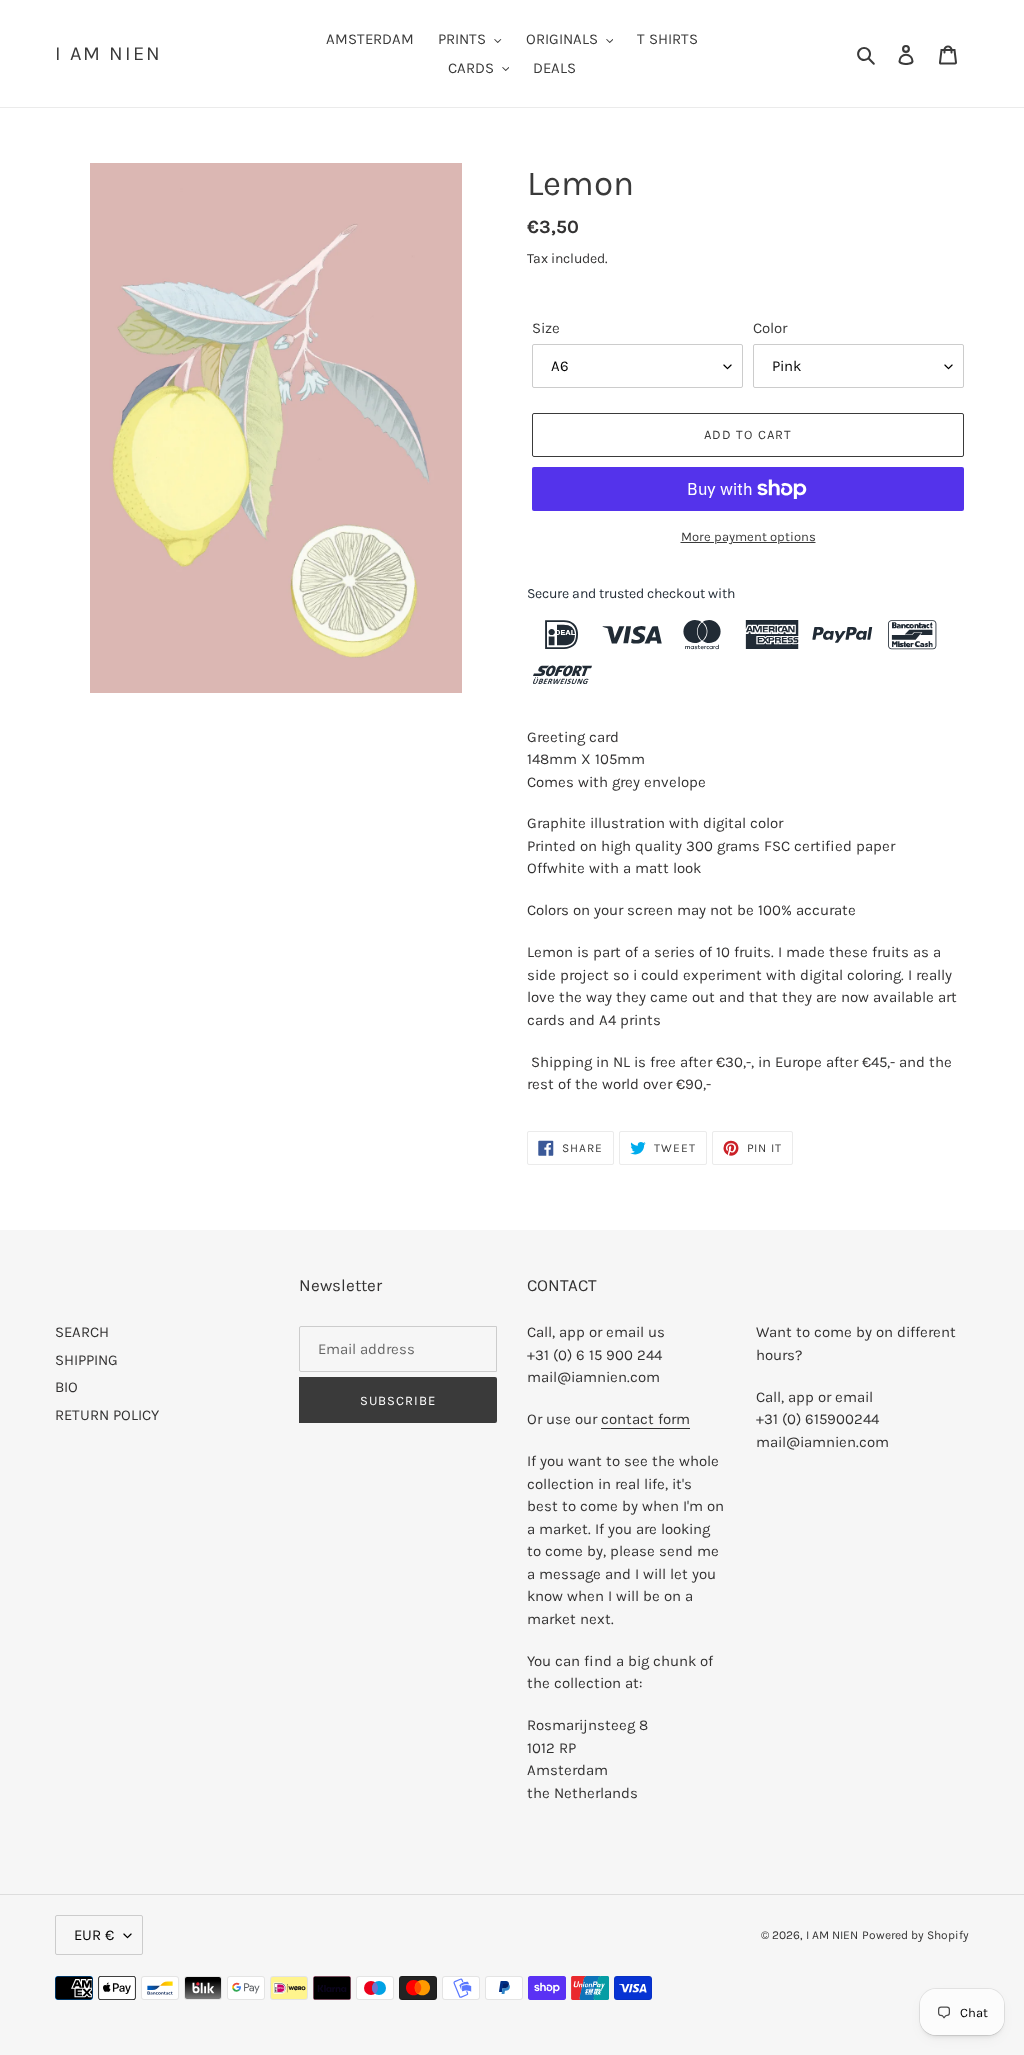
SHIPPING (86, 1360)
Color (770, 328)
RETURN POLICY (107, 1415)
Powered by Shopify (915, 1935)
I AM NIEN (108, 53)
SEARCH (82, 1332)
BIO (66, 1387)
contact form (645, 1419)
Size (546, 328)
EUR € (94, 1935)
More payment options (748, 536)
